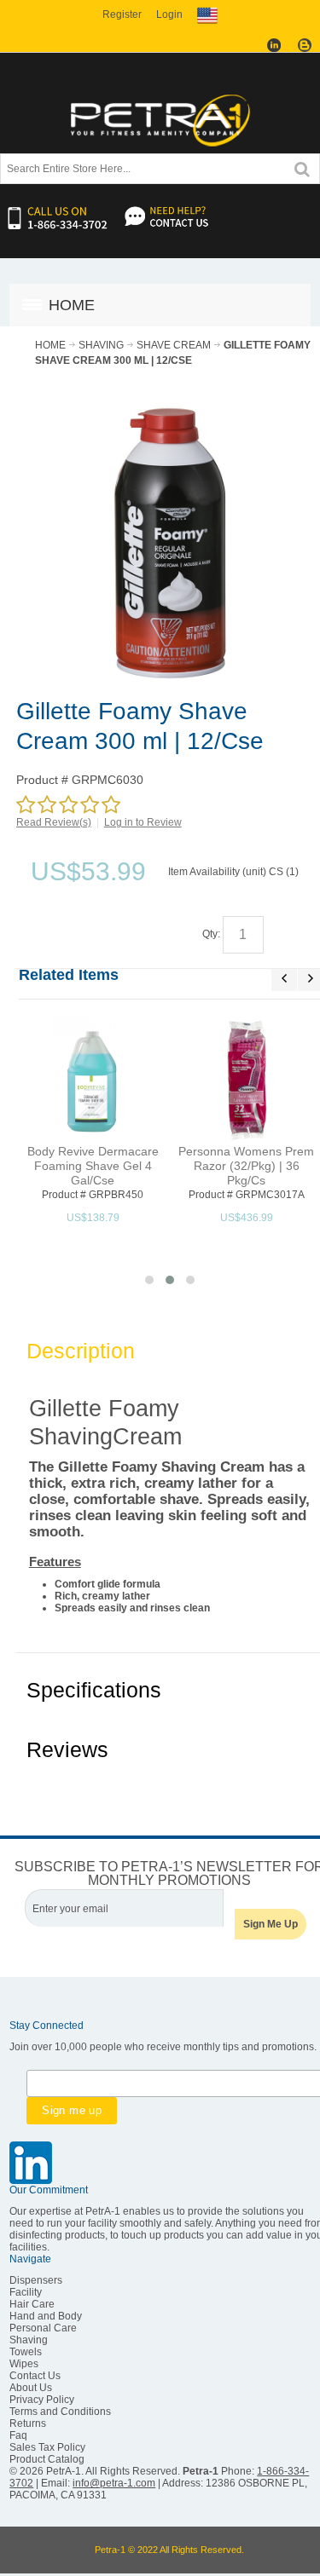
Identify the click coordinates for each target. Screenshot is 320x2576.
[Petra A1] (160, 120)
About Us (31, 2388)
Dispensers (36, 2280)
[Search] (302, 167)
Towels (26, 2352)
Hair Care (32, 2304)
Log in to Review (143, 822)
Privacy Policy (42, 2400)
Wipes (24, 2364)
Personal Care (43, 2328)
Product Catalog (47, 2459)
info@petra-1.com (114, 2483)
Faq (18, 2435)
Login (169, 14)
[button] (149, 1280)
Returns (28, 2423)
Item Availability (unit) (217, 872)
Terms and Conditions (60, 2412)
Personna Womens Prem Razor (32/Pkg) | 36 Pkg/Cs (246, 1166)
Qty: (211, 934)
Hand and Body (46, 2316)
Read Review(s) (54, 822)
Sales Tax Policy (47, 2447)
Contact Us (35, 2376)
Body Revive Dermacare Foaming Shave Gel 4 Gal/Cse (93, 1166)
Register (122, 14)
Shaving (29, 2340)
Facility (26, 2292)
